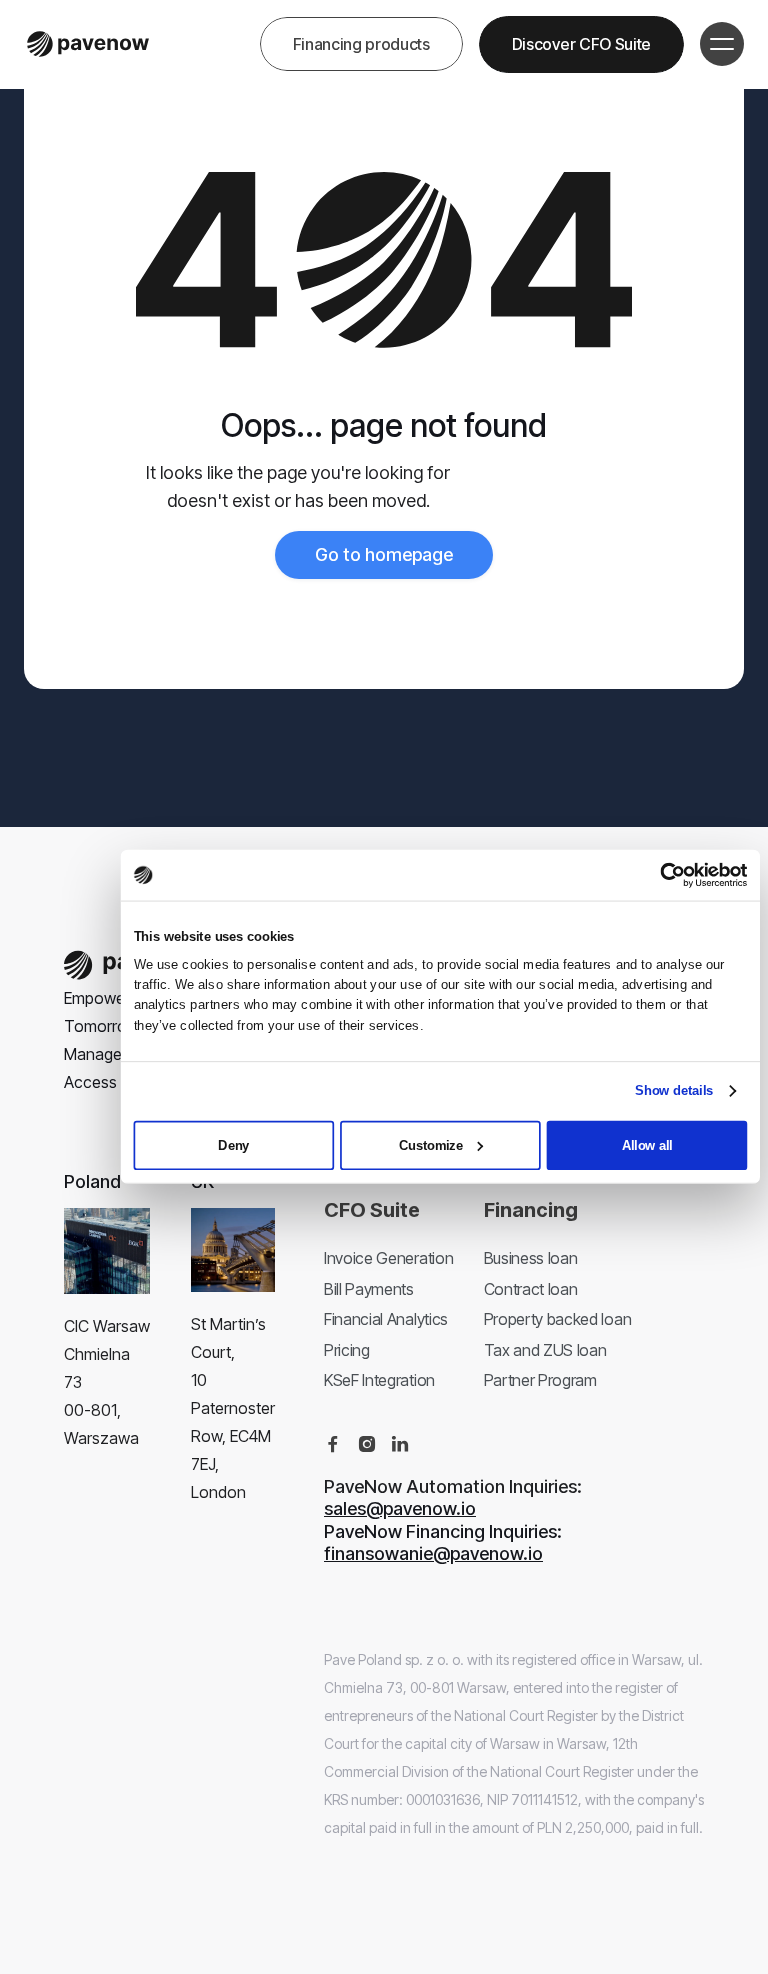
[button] (722, 44)
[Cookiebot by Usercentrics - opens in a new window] (673, 875)
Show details (674, 1090)
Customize (431, 1144)
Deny (233, 1144)
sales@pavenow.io (400, 1508)
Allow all (647, 1144)
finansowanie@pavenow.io (433, 1553)
